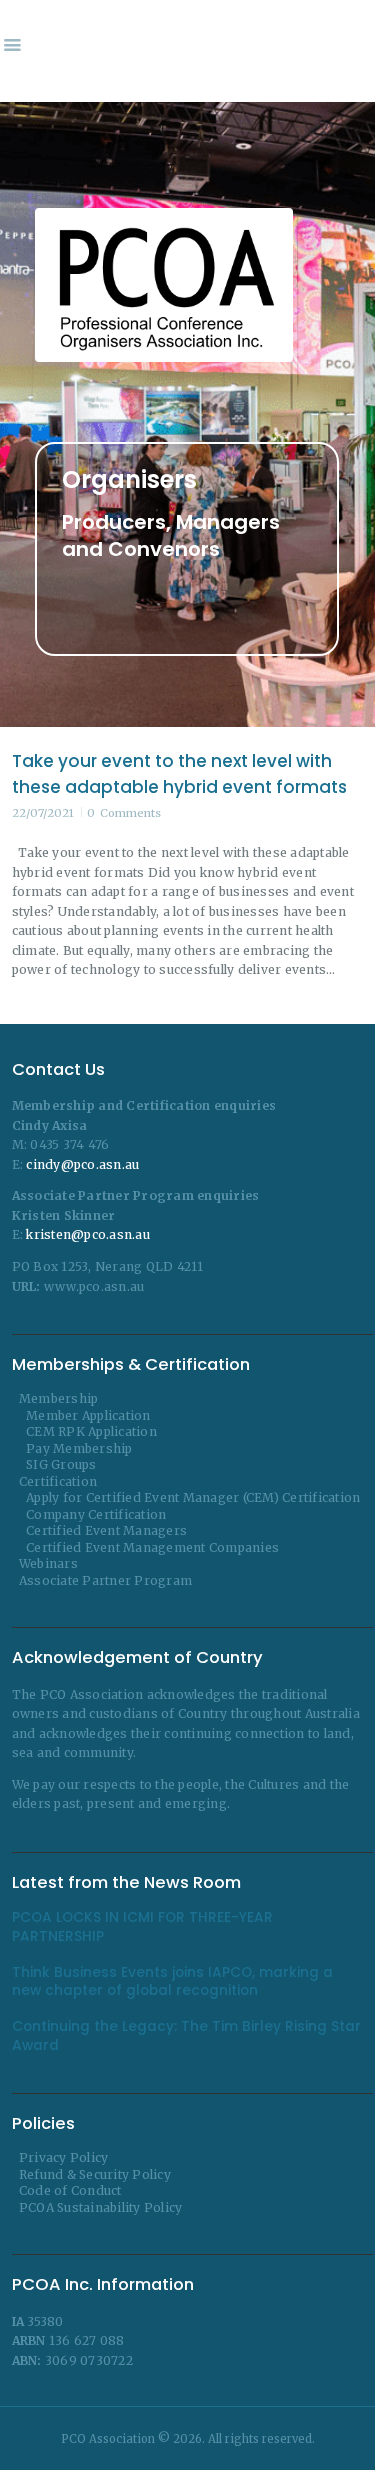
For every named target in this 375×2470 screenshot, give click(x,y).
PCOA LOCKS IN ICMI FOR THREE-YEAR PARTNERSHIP (142, 1927)
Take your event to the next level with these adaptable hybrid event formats (179, 774)
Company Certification (96, 1514)
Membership (59, 1398)
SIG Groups (61, 1464)
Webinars (48, 1563)
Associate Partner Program (105, 1580)
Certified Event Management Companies (152, 1547)
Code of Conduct (70, 2190)
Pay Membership (79, 1448)
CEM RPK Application (91, 1431)
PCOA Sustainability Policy (101, 2207)
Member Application (88, 1415)
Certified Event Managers (106, 1530)
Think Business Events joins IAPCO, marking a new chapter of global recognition (172, 1982)
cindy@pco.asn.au (82, 1164)
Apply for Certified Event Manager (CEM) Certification (193, 1497)
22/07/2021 (43, 813)
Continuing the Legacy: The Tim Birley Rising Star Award (186, 2036)
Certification (58, 1481)
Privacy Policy (64, 2157)
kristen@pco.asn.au (88, 1234)
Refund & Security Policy (95, 2174)
